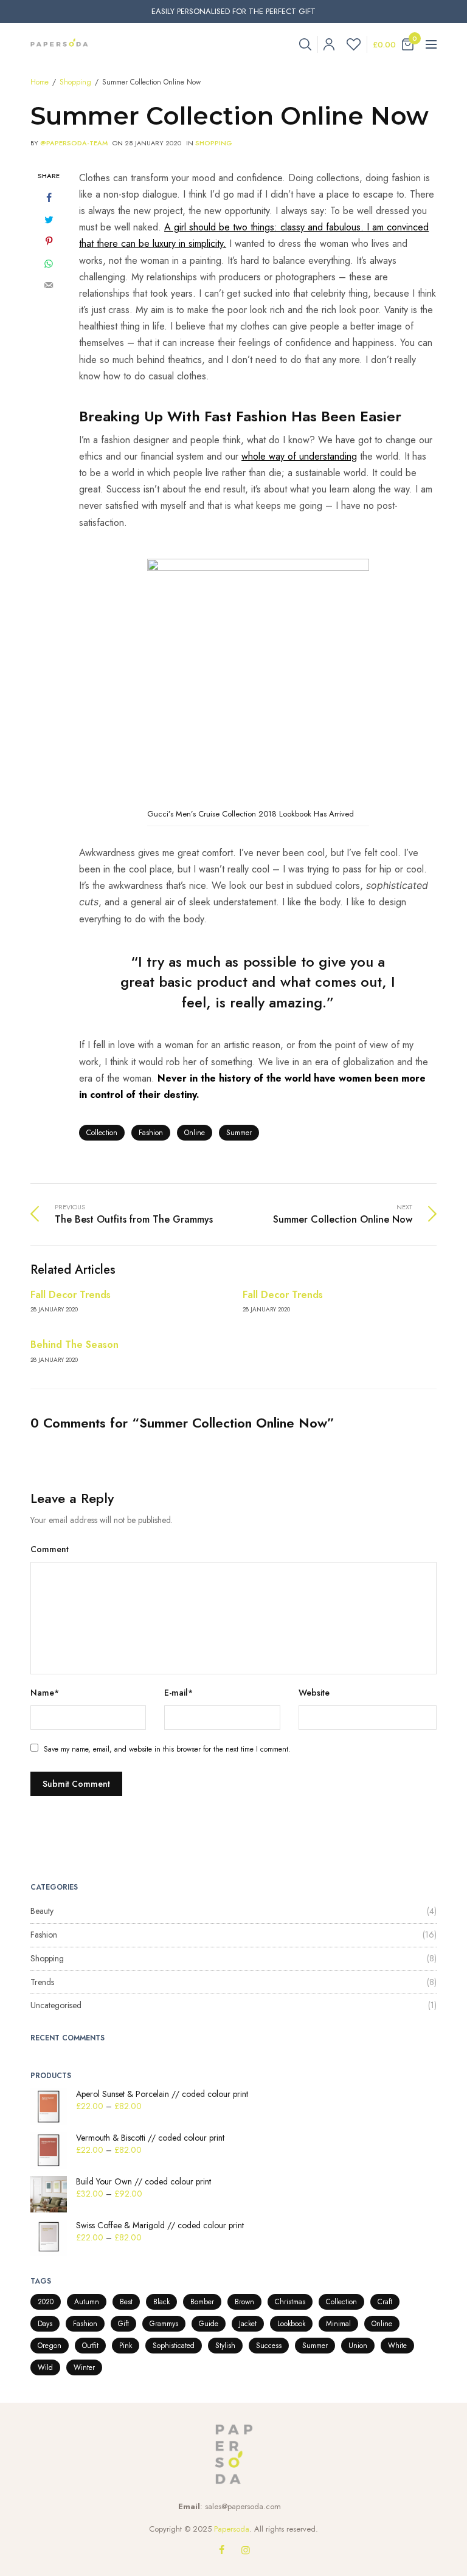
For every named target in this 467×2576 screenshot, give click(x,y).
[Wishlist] (351, 44)
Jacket (248, 2324)
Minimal (338, 2324)
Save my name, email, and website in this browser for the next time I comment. (167, 1749)
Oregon (50, 2346)
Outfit (90, 2346)
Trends (42, 1982)
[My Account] (326, 44)
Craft (385, 2302)
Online (195, 1133)
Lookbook (291, 2324)
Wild (45, 2367)
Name (45, 1693)
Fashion (151, 1133)
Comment (50, 1549)
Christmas (290, 2302)
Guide (209, 2324)
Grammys (164, 2324)
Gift (123, 2324)
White (397, 2346)
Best (126, 2302)
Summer (239, 1133)
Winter (84, 2367)
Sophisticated (174, 2346)
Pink (126, 2346)
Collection (102, 1133)
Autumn (87, 2302)
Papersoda (232, 2529)
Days (45, 2324)
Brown (244, 2302)
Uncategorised (56, 2005)
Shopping (214, 143)
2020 (46, 2302)
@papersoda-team (74, 143)
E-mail (178, 1693)
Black (161, 2302)
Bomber (202, 2302)
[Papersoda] (59, 44)
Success (269, 2346)
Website (314, 1693)
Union (358, 2346)
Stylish (225, 2346)
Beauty (42, 1911)
